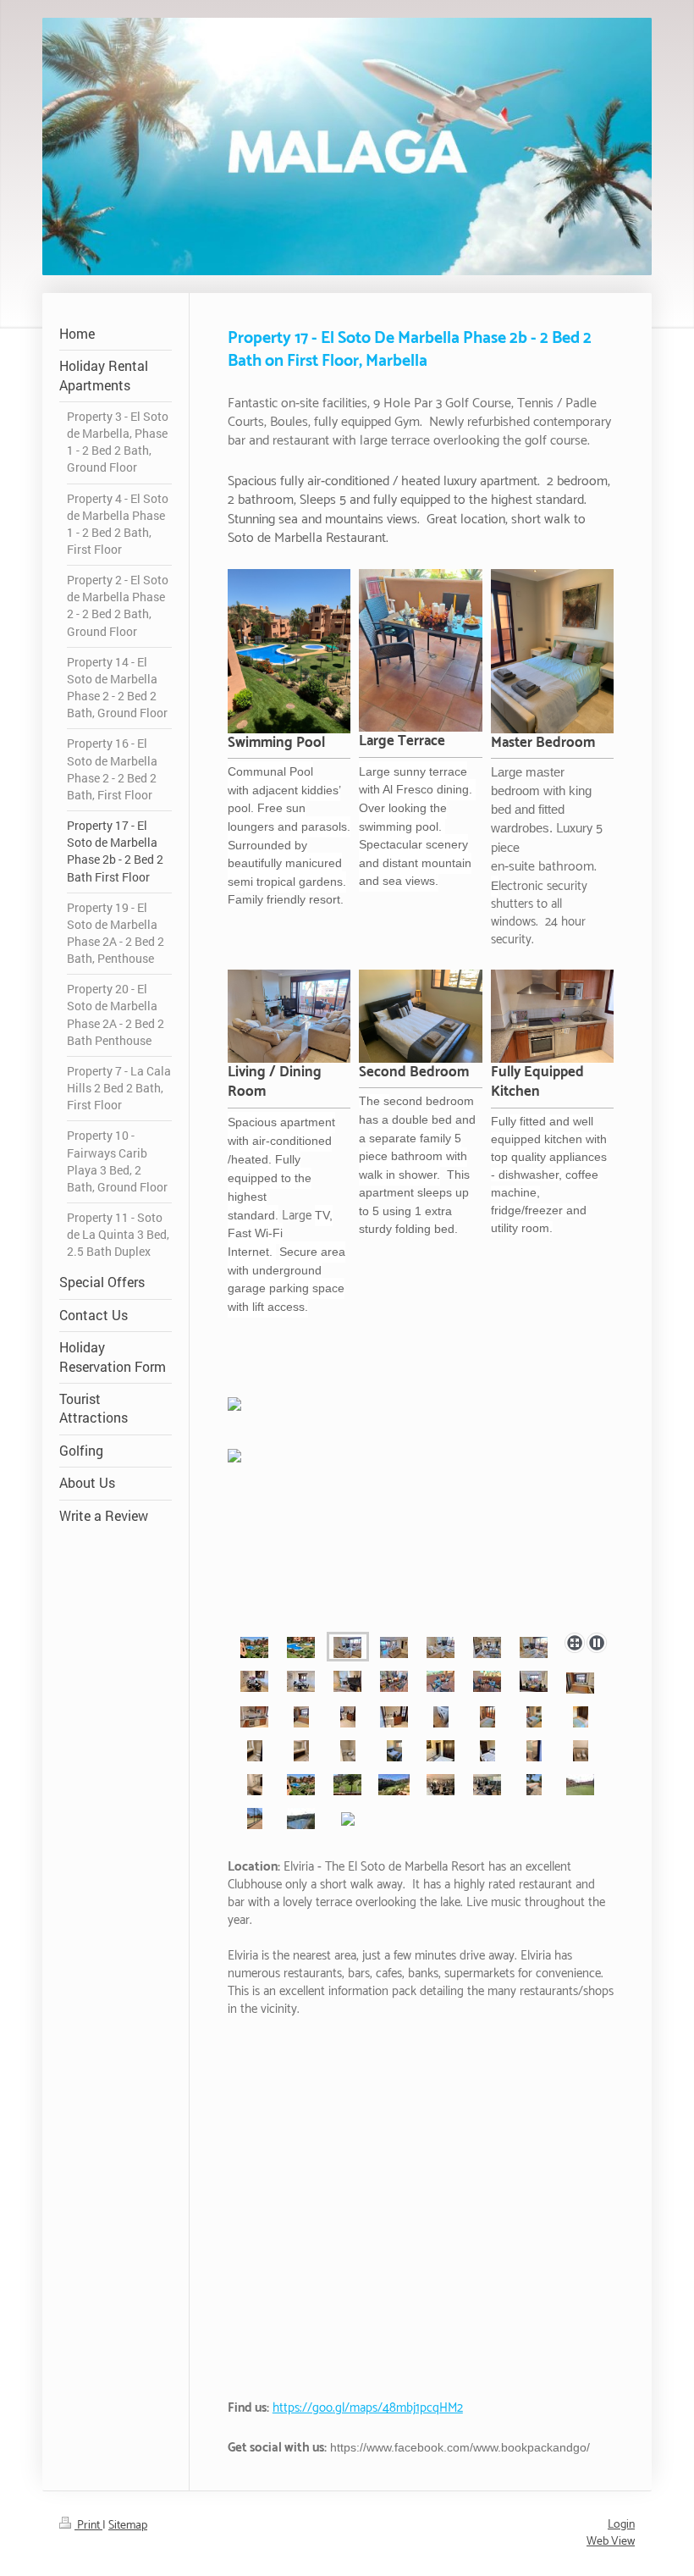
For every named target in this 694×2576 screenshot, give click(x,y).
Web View (611, 2542)
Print (88, 2526)
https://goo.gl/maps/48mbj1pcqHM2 (368, 2408)
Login (621, 2525)
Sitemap (128, 2526)
